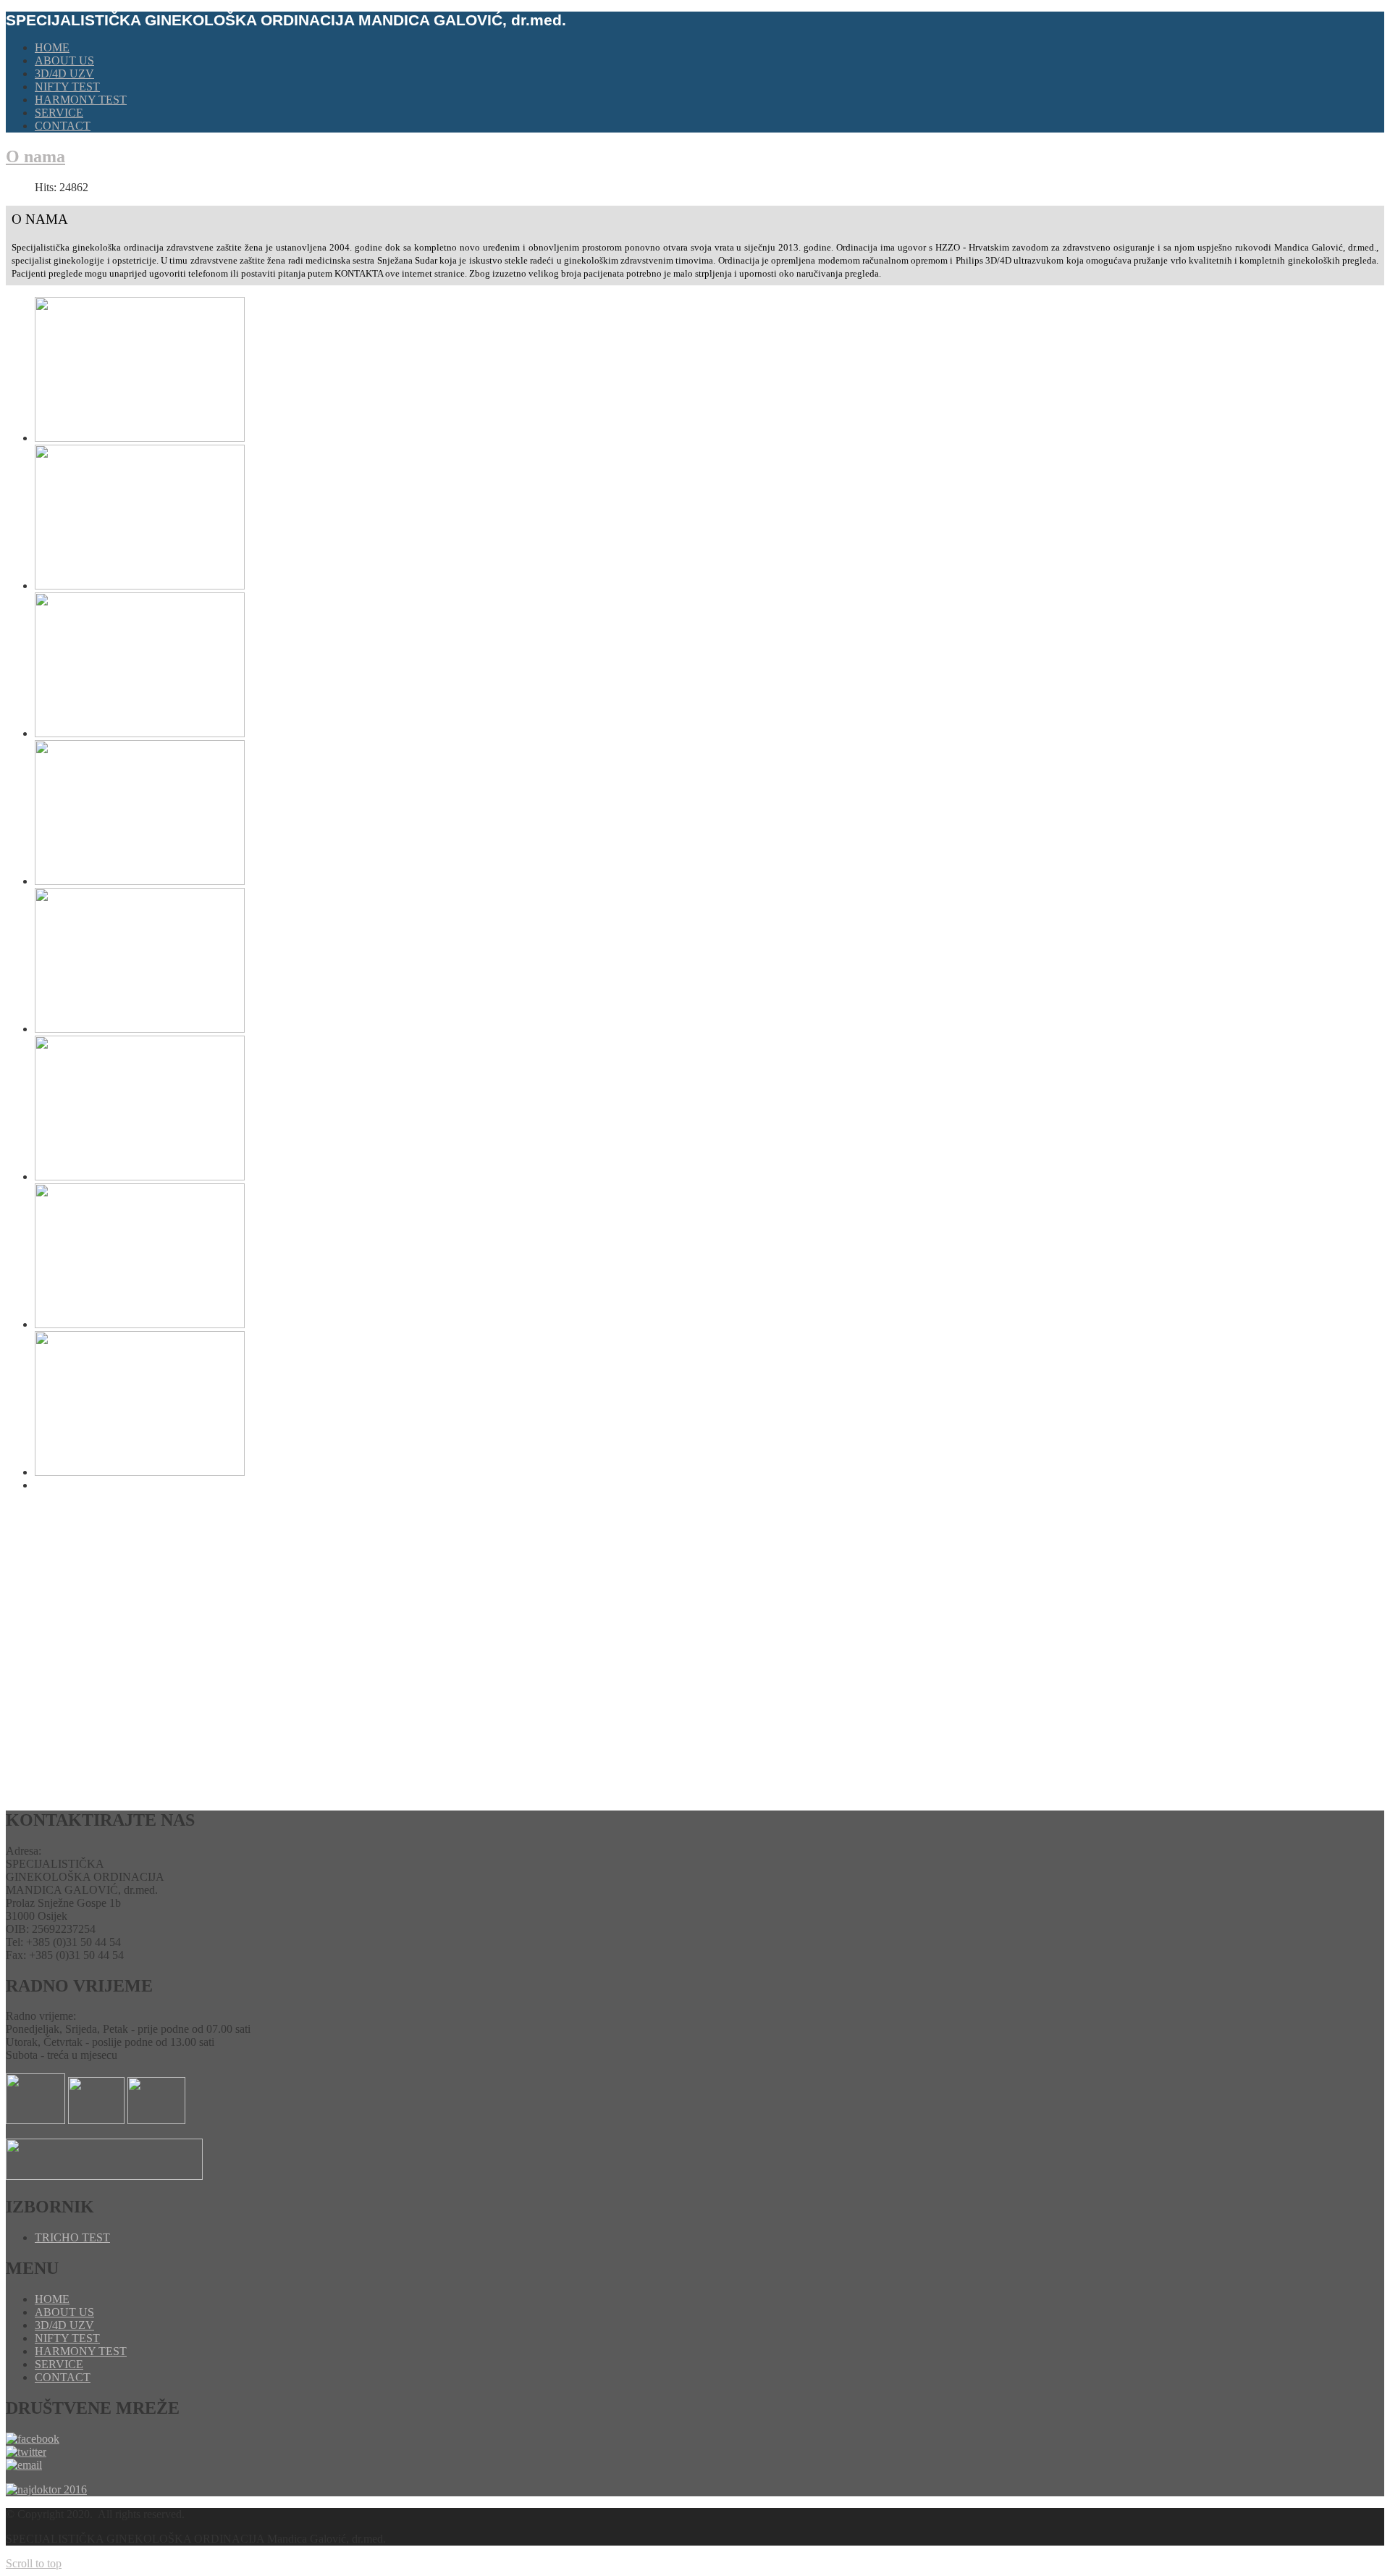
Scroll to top (34, 2563)
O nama (35, 156)
